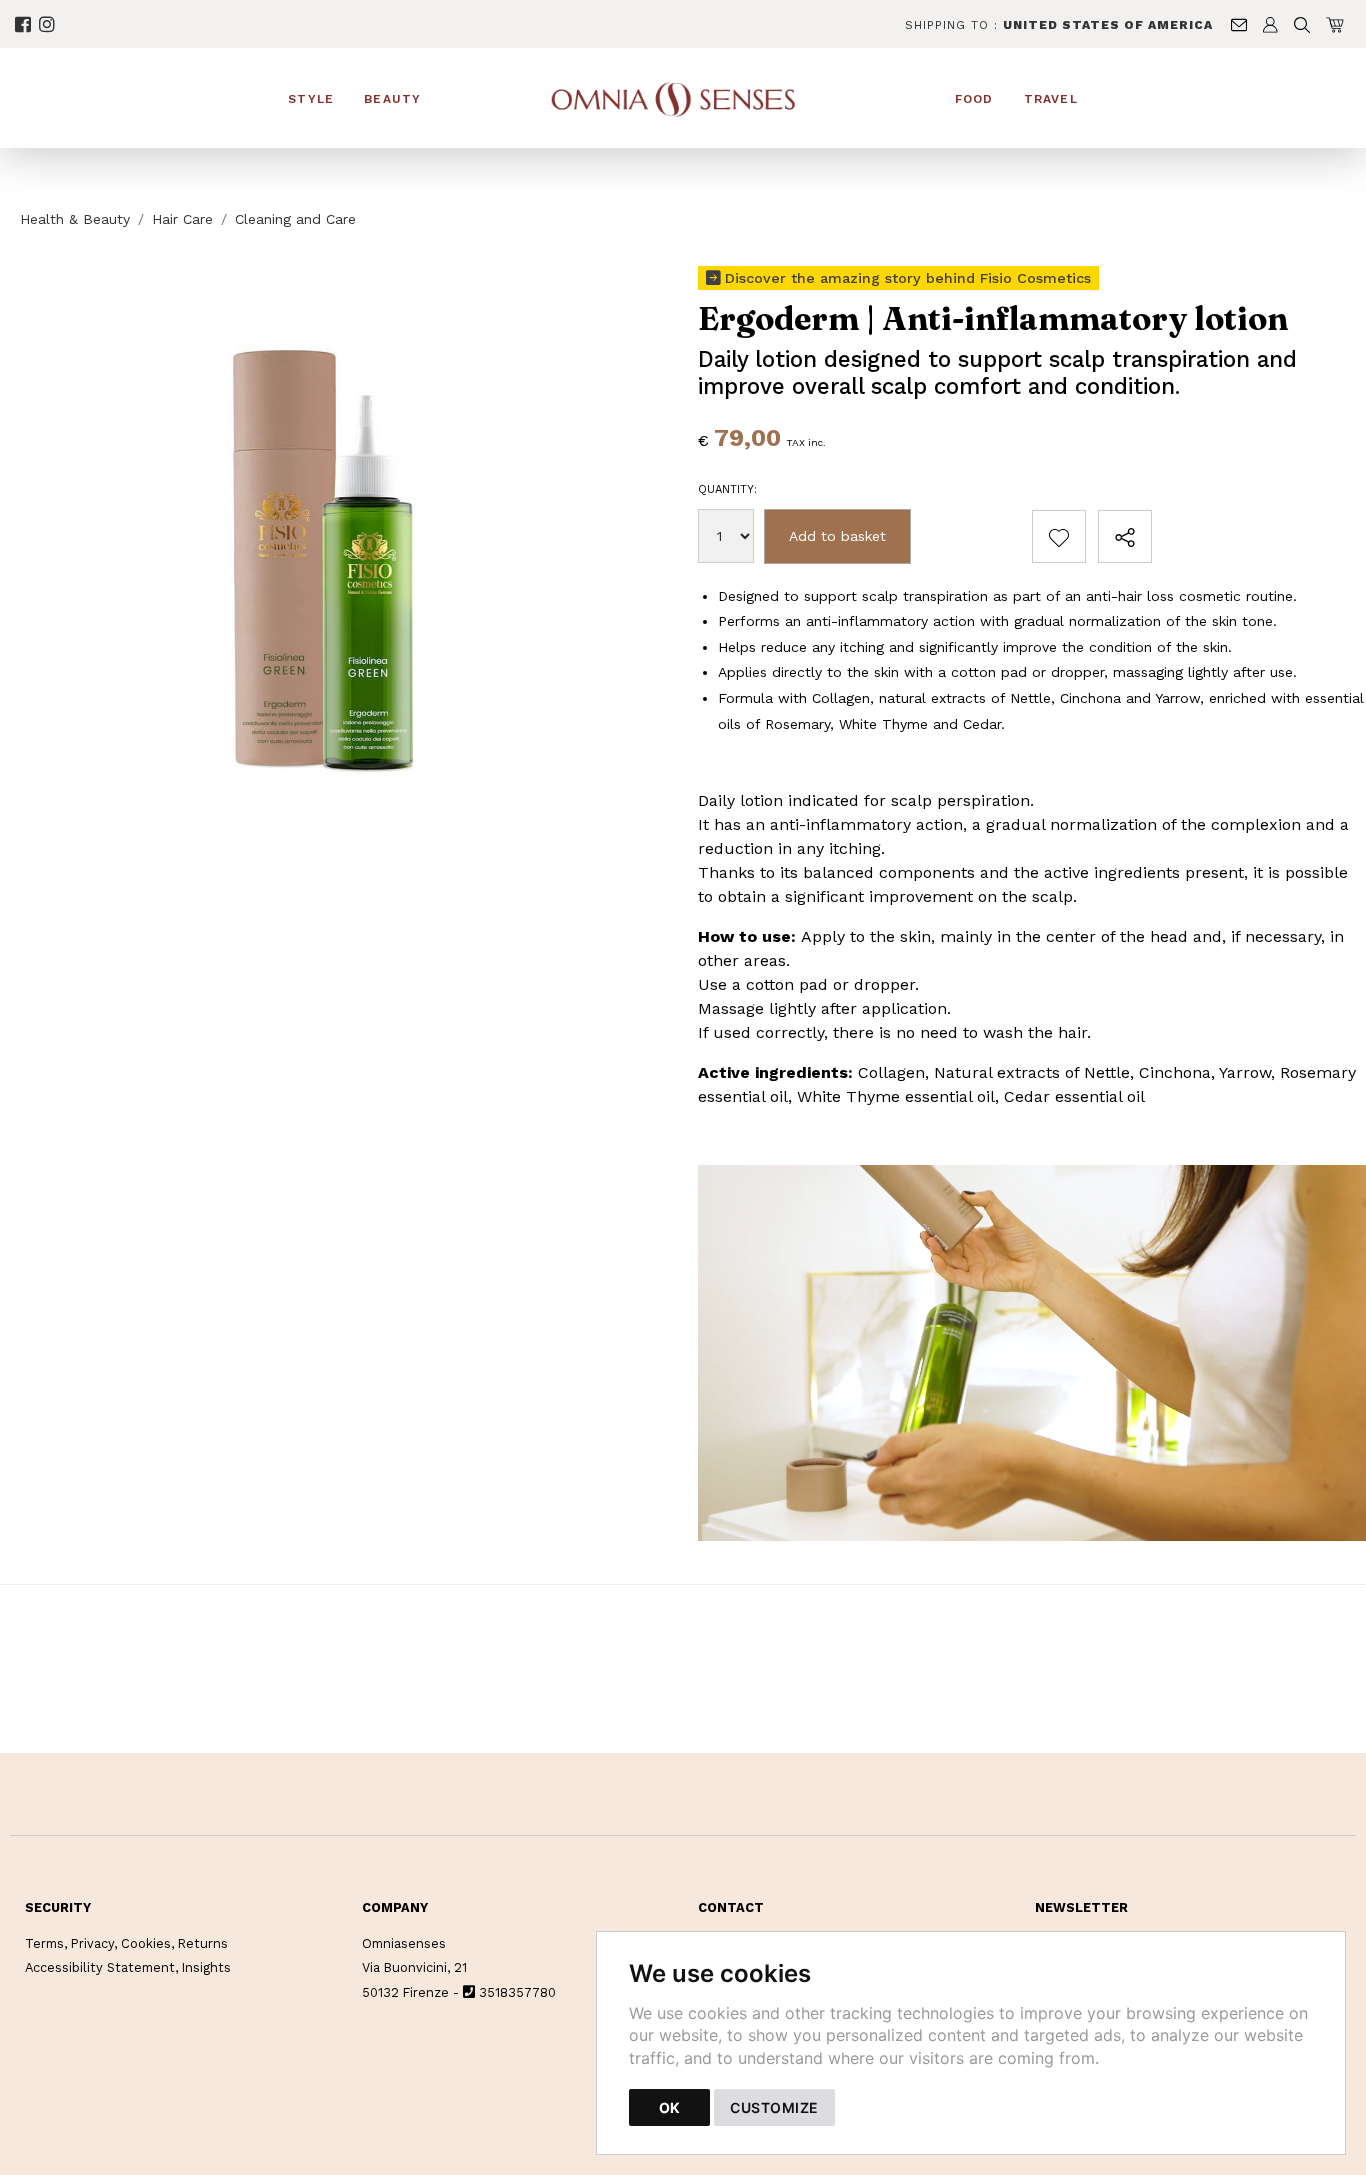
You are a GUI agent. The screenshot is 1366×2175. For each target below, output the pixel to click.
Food (974, 99)
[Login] (1270, 24)
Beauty (392, 99)
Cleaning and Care (295, 219)
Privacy (92, 1943)
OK (669, 2107)
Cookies (146, 1943)
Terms (44, 1943)
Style (311, 99)
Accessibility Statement (100, 1967)
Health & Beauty (75, 219)
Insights (206, 1967)
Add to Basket (837, 536)
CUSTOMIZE (774, 2107)
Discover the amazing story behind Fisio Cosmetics (905, 278)
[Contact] (1239, 24)
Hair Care (182, 219)
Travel (1051, 99)
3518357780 (517, 1992)
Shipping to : (1059, 25)
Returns (203, 1943)
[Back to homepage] (683, 99)
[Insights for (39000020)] (61, 23)
